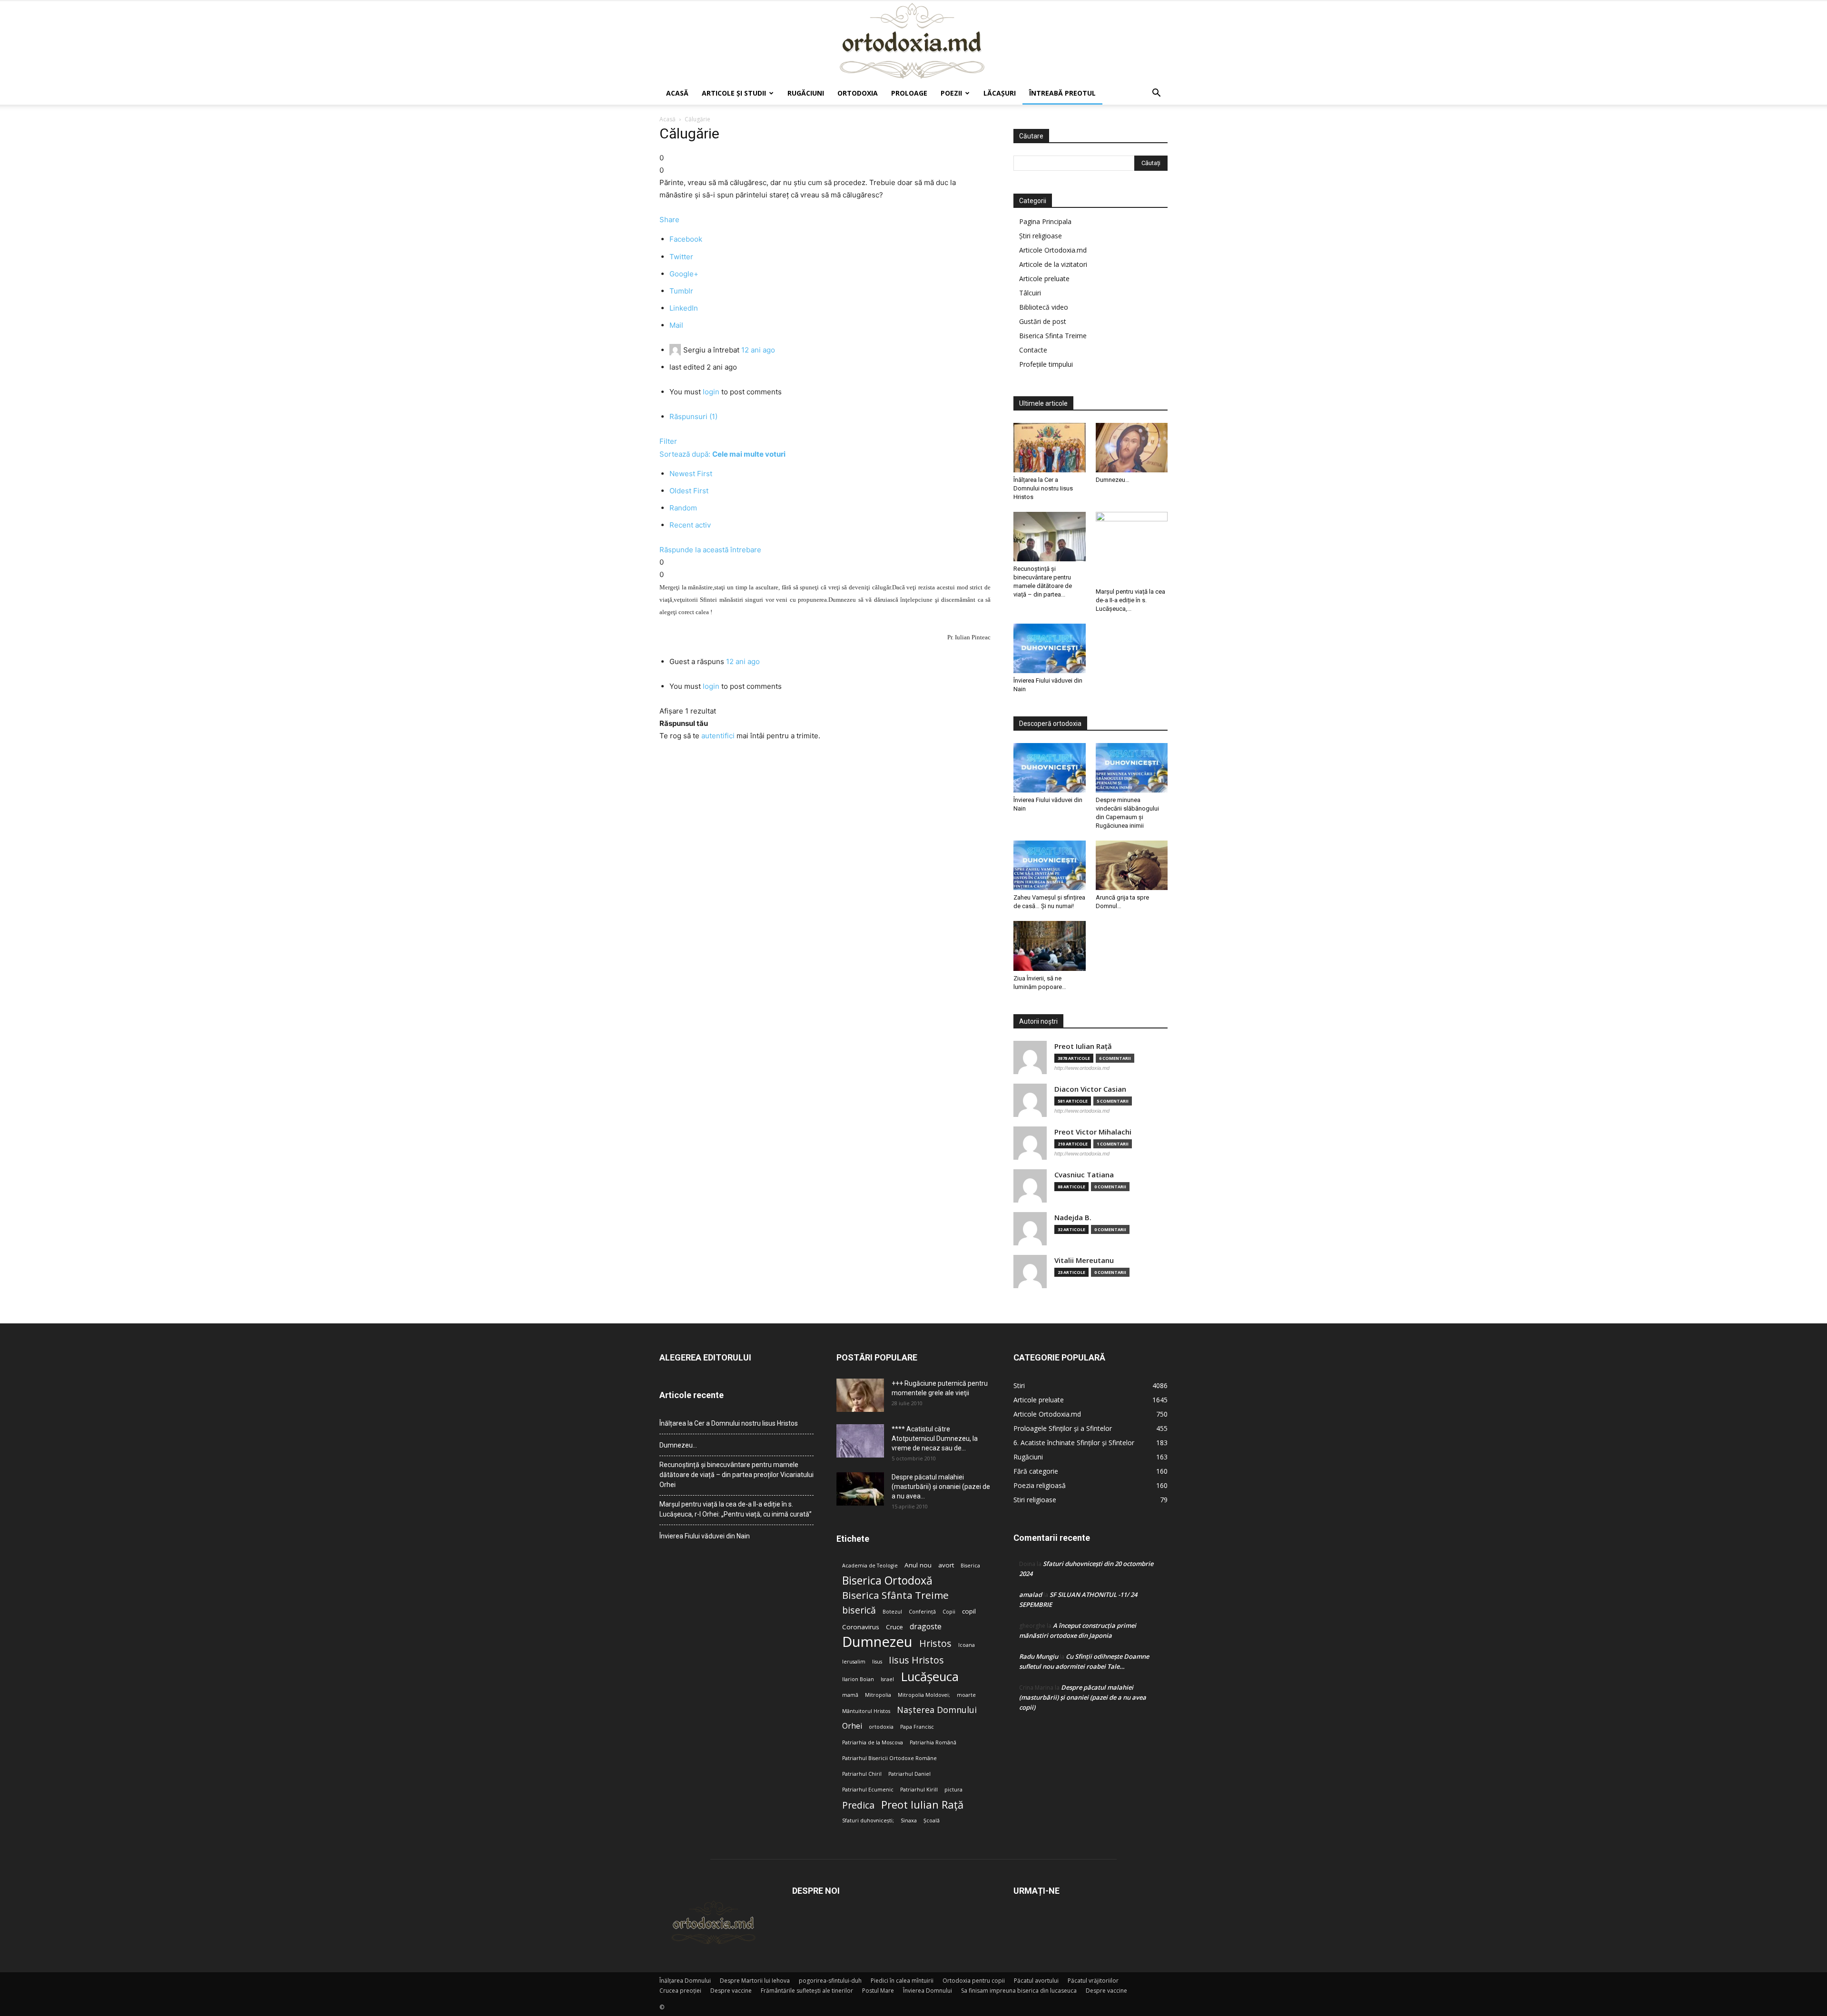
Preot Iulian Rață (922, 1805)
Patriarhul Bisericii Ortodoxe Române (889, 1758)
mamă (850, 1695)
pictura (953, 1790)
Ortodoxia (858, 93)
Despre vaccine (731, 1991)
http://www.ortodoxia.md (1082, 1068)
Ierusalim (854, 1662)
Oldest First (689, 491)
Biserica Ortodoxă (887, 1581)
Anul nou (918, 1565)
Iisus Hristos (916, 1660)
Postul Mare (878, 1991)
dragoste (926, 1627)
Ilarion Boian (858, 1679)
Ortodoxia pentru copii (974, 1981)
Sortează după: (722, 454)
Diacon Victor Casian (1090, 1089)
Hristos (935, 1643)
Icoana (967, 1645)
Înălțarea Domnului (685, 1981)
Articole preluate (1044, 279)
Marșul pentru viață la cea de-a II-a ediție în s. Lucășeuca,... (1130, 600)
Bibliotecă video (1044, 307)
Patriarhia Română (933, 1742)
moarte (966, 1695)
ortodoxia (881, 1727)
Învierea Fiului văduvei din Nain (705, 1536)
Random (683, 508)
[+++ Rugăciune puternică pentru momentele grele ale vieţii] (860, 1395)
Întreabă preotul (1062, 93)
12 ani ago (758, 350)
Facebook (686, 239)
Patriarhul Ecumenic (868, 1790)
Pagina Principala (1045, 221)
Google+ (684, 274)
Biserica (970, 1566)
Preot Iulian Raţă (1083, 1046)
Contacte (1033, 350)
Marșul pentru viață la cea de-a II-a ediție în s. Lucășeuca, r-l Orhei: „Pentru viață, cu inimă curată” (736, 1509)
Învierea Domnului (928, 1991)
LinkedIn (684, 308)
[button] (1156, 94)
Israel (887, 1679)
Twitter (681, 257)
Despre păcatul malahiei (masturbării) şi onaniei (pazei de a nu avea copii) (1083, 1697)
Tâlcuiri (1030, 293)
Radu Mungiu (1039, 1656)
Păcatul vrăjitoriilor (1093, 1981)
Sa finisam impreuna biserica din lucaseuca (1019, 1991)
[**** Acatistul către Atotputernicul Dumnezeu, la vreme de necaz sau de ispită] (860, 1441)
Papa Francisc (917, 1727)
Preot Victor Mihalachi (1093, 1132)
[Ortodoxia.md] (913, 41)
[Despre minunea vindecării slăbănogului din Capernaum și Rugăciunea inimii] (1132, 768)
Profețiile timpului (1046, 364)
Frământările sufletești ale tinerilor (807, 1991)
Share (669, 220)
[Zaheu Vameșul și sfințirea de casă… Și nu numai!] (1050, 865)
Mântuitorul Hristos (866, 1711)
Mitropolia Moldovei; (924, 1695)
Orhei (852, 1726)
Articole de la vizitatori (1053, 264)
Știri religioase (1041, 236)
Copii (949, 1612)
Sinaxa (909, 1820)
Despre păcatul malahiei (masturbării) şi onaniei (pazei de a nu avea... (941, 1487)
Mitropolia (878, 1695)
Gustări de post (1043, 321)
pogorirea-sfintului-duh (830, 1981)
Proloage (909, 93)
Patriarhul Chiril (862, 1774)
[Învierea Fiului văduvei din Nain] (1050, 648)
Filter (668, 441)
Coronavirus (861, 1627)
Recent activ (690, 525)
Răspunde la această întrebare (710, 550)
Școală (932, 1820)
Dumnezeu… (1113, 480)
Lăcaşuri (1000, 93)
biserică (859, 1610)
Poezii (951, 93)
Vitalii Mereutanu (1084, 1260)
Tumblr (681, 291)
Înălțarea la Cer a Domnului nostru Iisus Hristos (1043, 488)
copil (969, 1611)
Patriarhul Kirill (919, 1790)
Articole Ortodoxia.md (1053, 250)
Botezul (892, 1612)
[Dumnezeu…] (1132, 448)
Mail (676, 325)
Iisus (877, 1662)
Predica (858, 1805)
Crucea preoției (680, 1991)
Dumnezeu (877, 1642)
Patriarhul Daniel (909, 1774)
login (711, 392)
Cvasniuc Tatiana (1084, 1175)
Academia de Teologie (870, 1566)
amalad (1031, 1595)
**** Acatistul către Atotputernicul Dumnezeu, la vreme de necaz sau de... (935, 1439)
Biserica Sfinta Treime (1053, 336)
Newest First (691, 474)
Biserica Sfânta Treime (895, 1595)
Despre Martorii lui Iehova (755, 1981)
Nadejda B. (1073, 1218)
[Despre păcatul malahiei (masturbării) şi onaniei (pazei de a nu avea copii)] (860, 1489)
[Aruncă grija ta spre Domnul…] (1132, 865)
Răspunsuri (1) (693, 416)
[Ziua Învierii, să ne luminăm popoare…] (1050, 946)
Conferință (922, 1612)
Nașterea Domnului (937, 1710)
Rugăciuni (806, 93)
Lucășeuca (930, 1677)
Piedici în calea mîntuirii (902, 1981)
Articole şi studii (734, 93)
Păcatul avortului (1036, 1981)
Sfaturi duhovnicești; (868, 1820)
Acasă (677, 93)
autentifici (718, 736)
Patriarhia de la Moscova (873, 1742)
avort (946, 1565)
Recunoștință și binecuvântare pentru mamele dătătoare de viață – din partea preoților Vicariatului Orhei (737, 1475)
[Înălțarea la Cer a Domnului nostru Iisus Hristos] (1050, 448)
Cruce (894, 1627)
